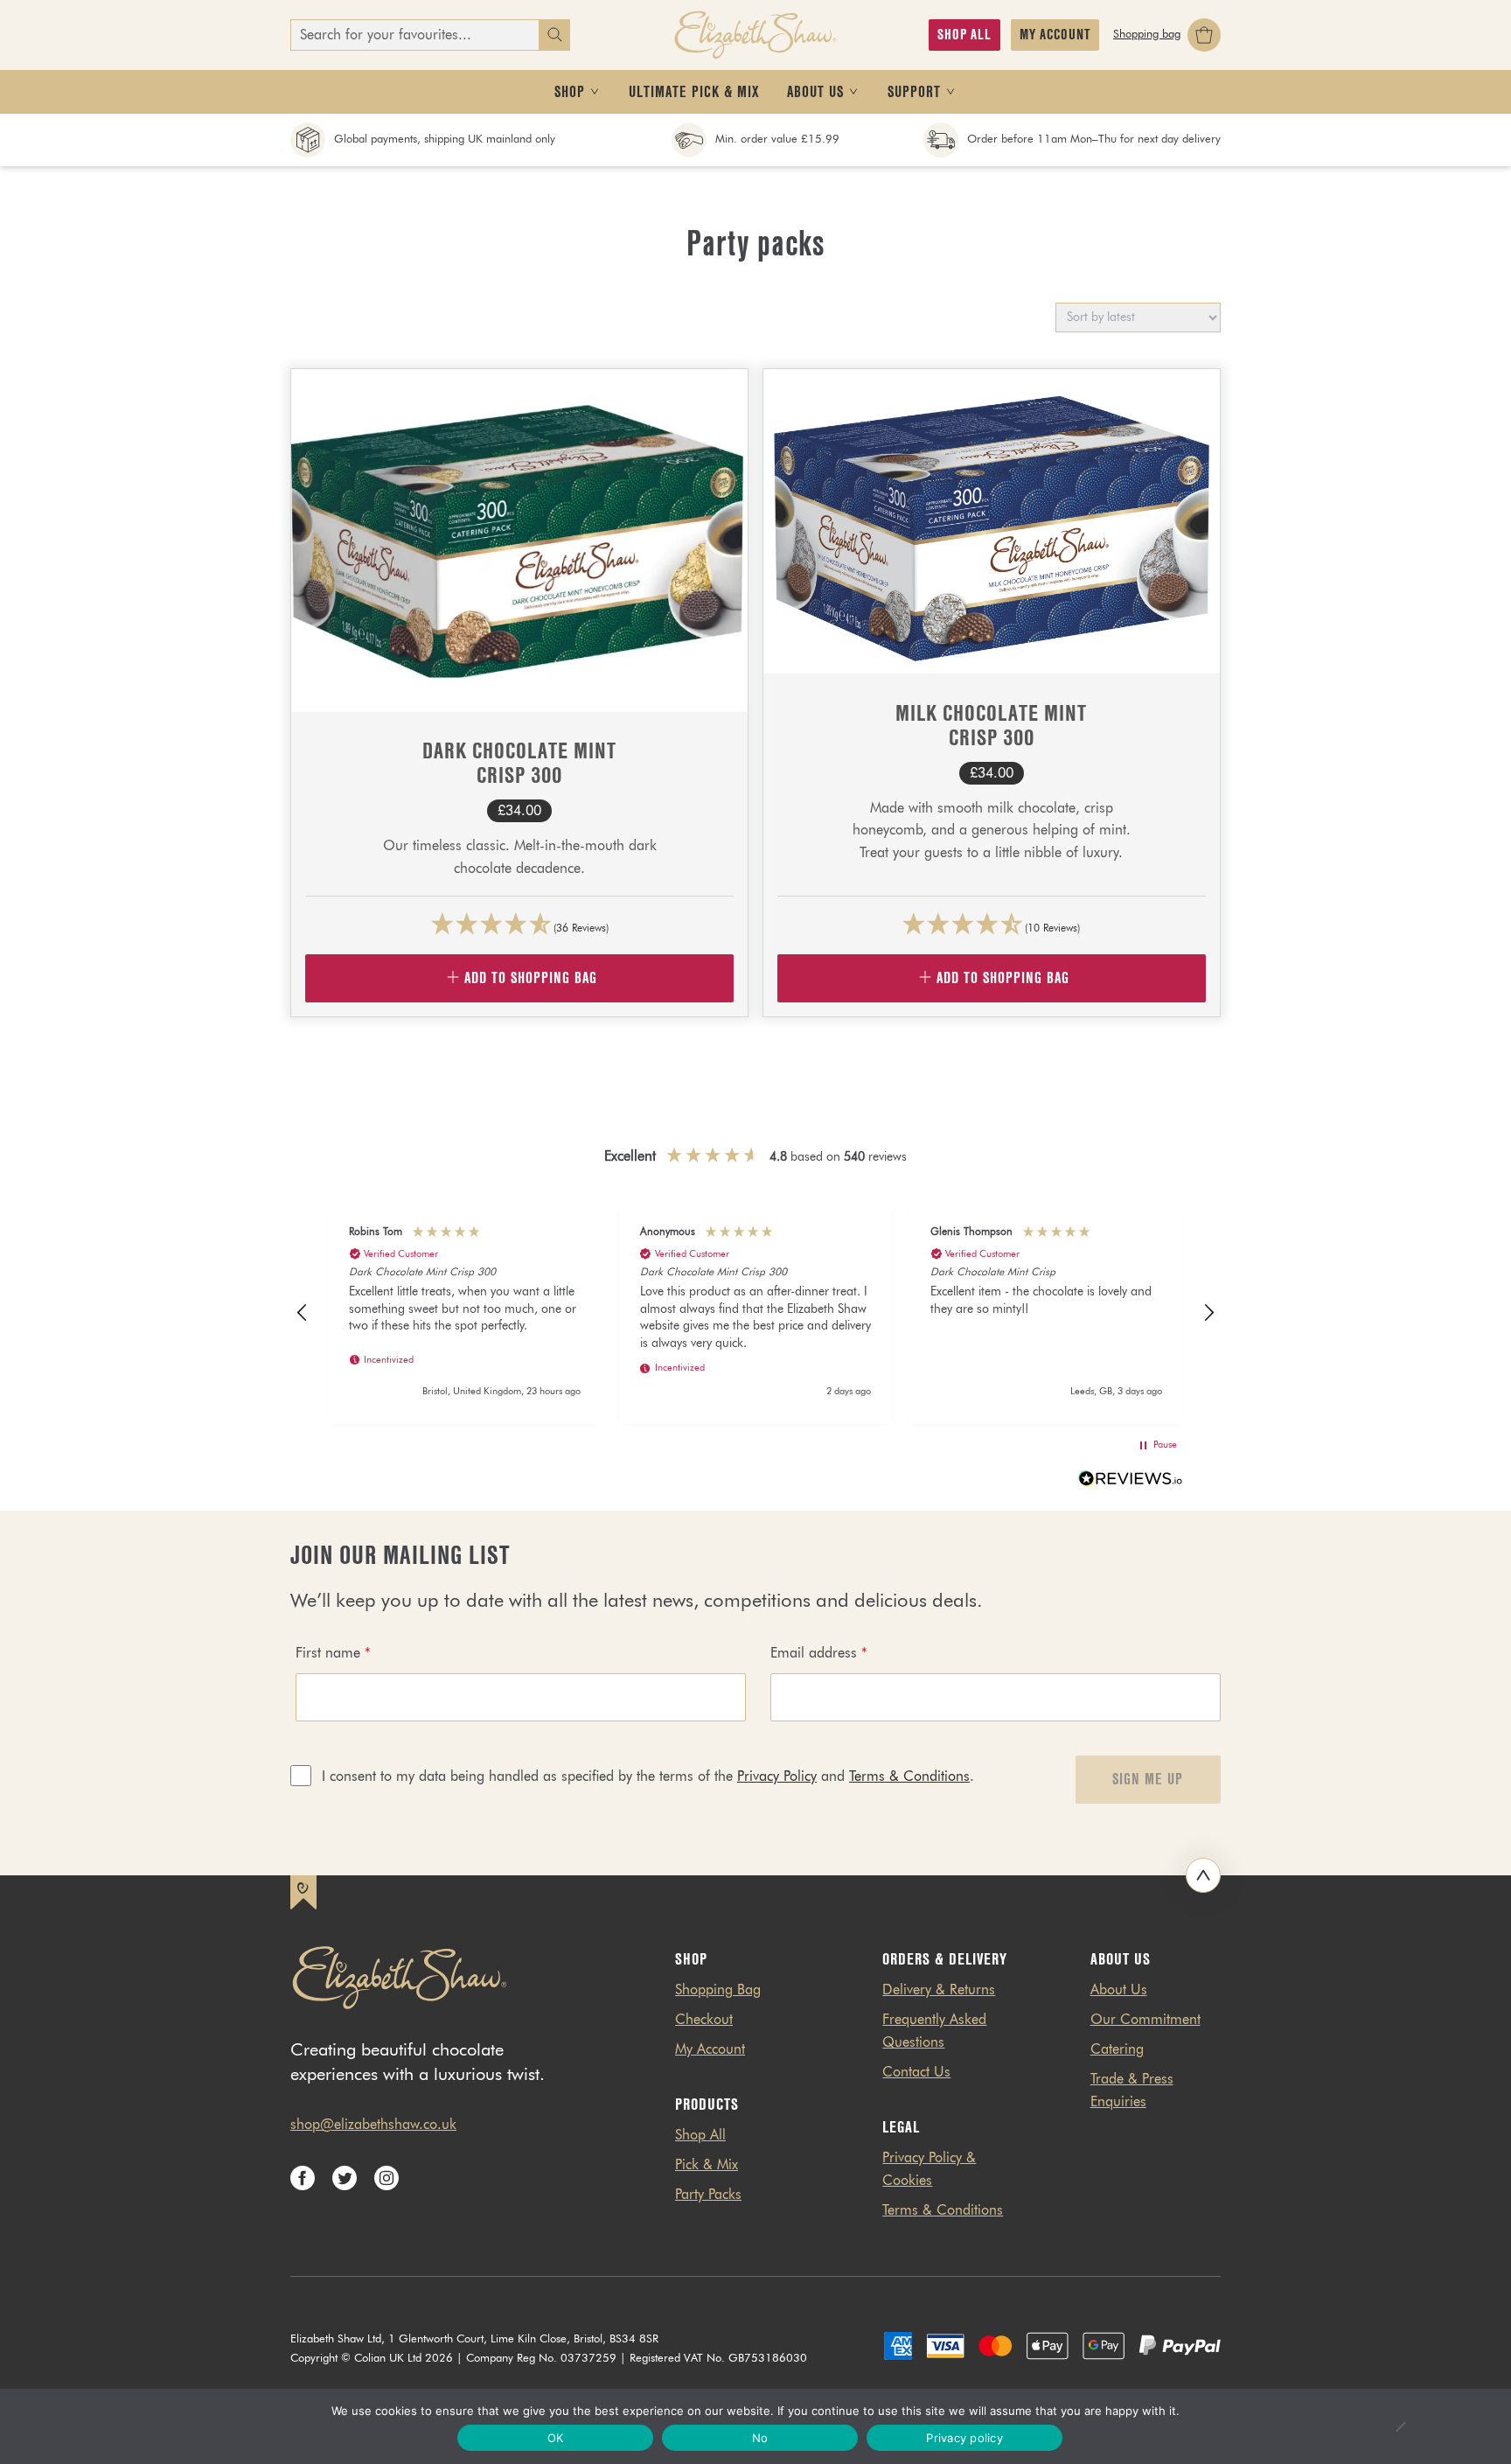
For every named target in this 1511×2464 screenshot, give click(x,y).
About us (815, 92)
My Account (710, 2050)
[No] (1400, 2426)
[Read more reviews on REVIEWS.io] (1131, 1482)
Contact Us (916, 2073)
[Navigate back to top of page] (1203, 1875)
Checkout (704, 2021)
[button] (303, 1313)
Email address (819, 1654)
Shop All (964, 35)
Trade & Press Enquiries (1132, 2091)
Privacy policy (964, 2438)
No (760, 2438)
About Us (1119, 1991)
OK (556, 2438)
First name (333, 1654)
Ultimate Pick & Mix (694, 92)
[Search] (554, 35)
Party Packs (708, 2195)
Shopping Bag (718, 1991)
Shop (570, 92)
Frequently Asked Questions (934, 2032)
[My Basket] (1167, 35)
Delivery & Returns (939, 1991)
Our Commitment (1145, 2021)
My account (1055, 35)
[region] (755, 1313)
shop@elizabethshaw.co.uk (373, 2125)
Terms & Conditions (909, 1777)
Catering (1117, 2050)
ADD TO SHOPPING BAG (531, 978)
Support (914, 92)
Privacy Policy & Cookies (929, 2170)
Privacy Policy (777, 1777)
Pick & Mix (707, 2166)
